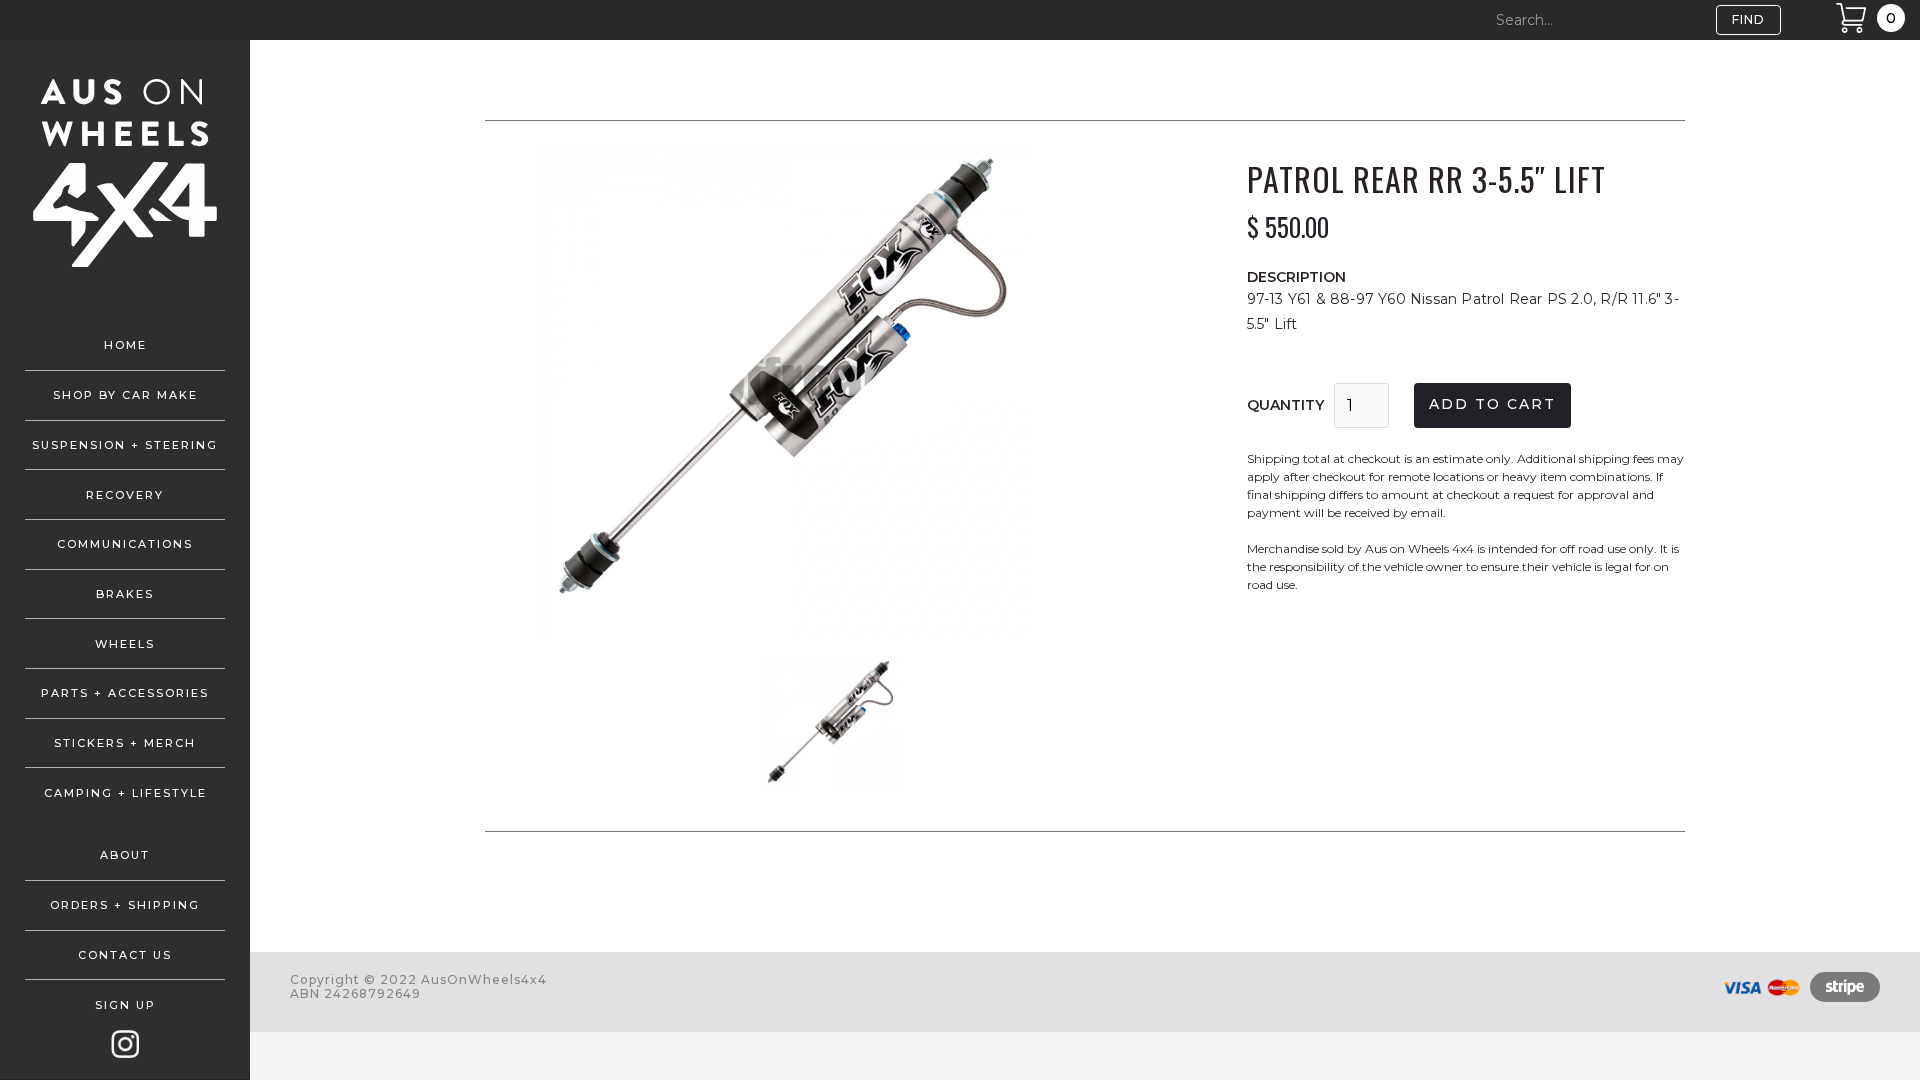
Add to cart (1492, 404)
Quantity (1285, 405)
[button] (525, 391)
